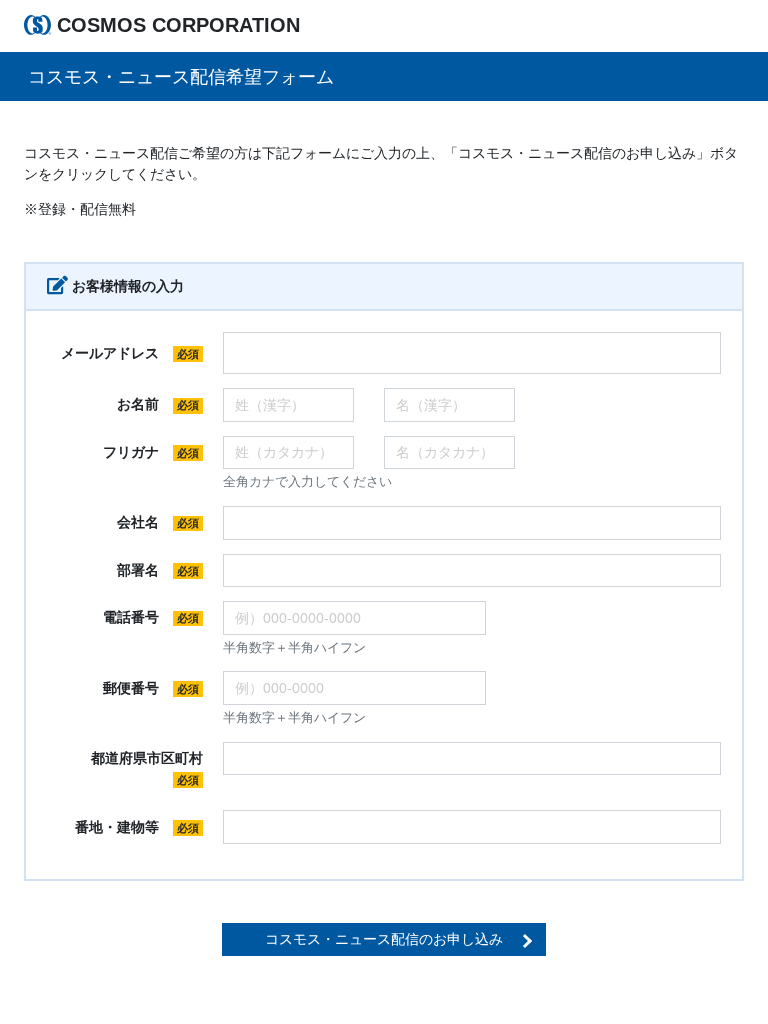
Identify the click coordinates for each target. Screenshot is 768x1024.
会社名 (158, 522)
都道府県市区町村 (149, 768)
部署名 (158, 570)
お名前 (158, 404)
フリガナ (151, 452)
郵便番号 (151, 688)
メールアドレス (130, 353)
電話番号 (151, 617)
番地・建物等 (137, 827)
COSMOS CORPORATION (178, 25)
